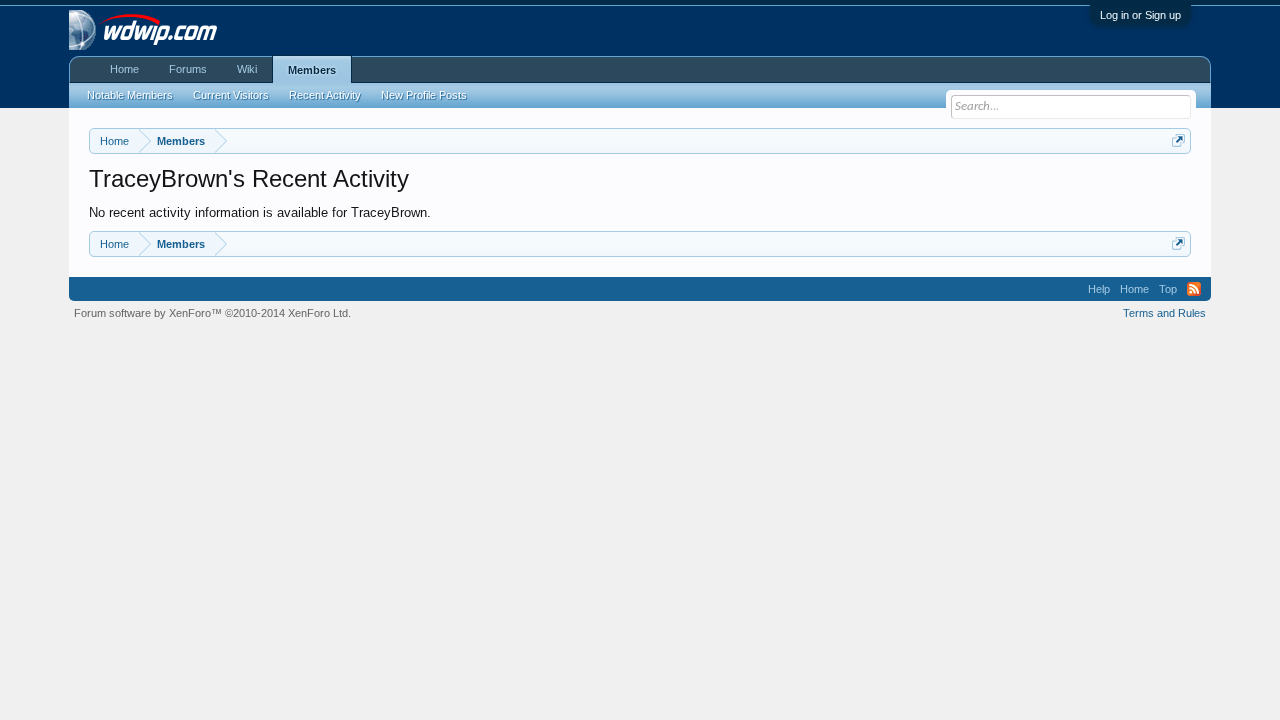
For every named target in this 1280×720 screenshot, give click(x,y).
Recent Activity (325, 95)
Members (312, 70)
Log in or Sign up (1140, 15)
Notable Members (130, 95)
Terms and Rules (1164, 313)
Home (124, 69)
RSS (1194, 289)
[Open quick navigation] (1178, 140)
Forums (188, 69)
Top (1168, 289)
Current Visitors (231, 95)
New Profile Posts (424, 95)
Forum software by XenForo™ (212, 313)
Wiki (247, 69)
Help (1099, 289)
